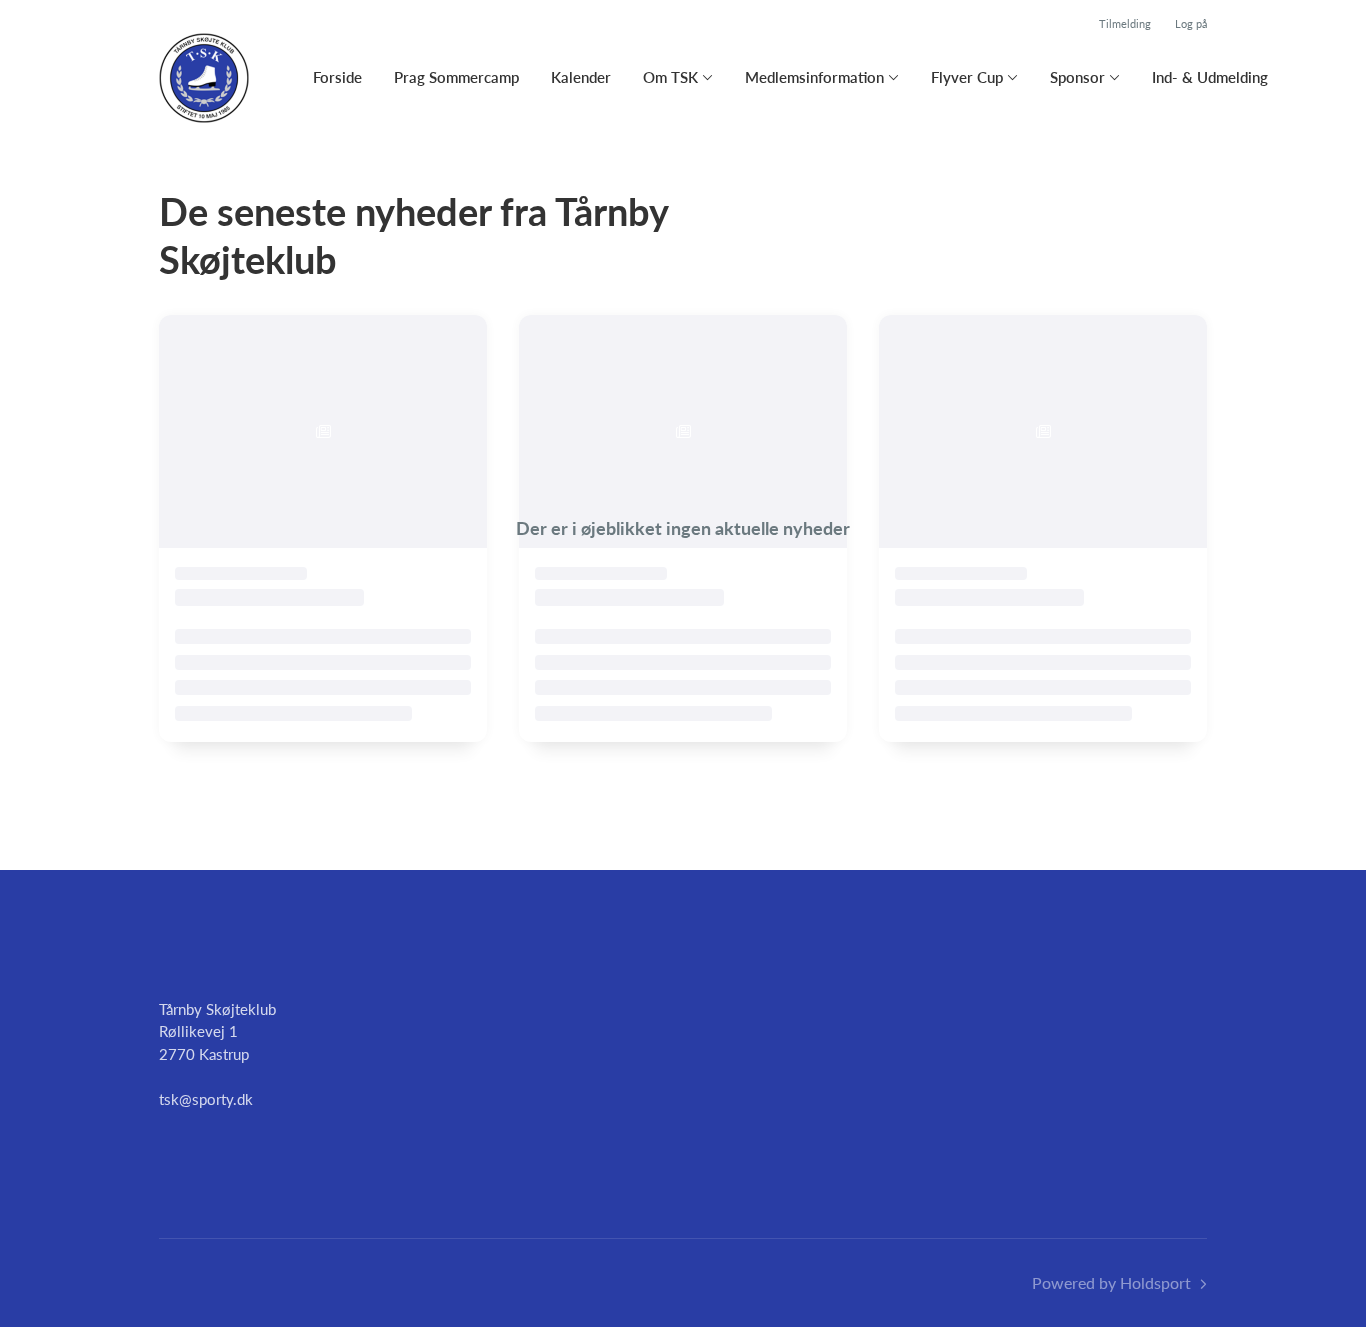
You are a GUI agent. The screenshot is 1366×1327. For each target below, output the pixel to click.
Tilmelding (1125, 23)
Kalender (581, 77)
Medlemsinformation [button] (814, 77)
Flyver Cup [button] (967, 77)
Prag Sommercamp (456, 77)
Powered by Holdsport (1111, 1282)
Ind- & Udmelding (1210, 77)
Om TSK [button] (670, 77)
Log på (1191, 23)
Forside (337, 77)
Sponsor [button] (1077, 77)
